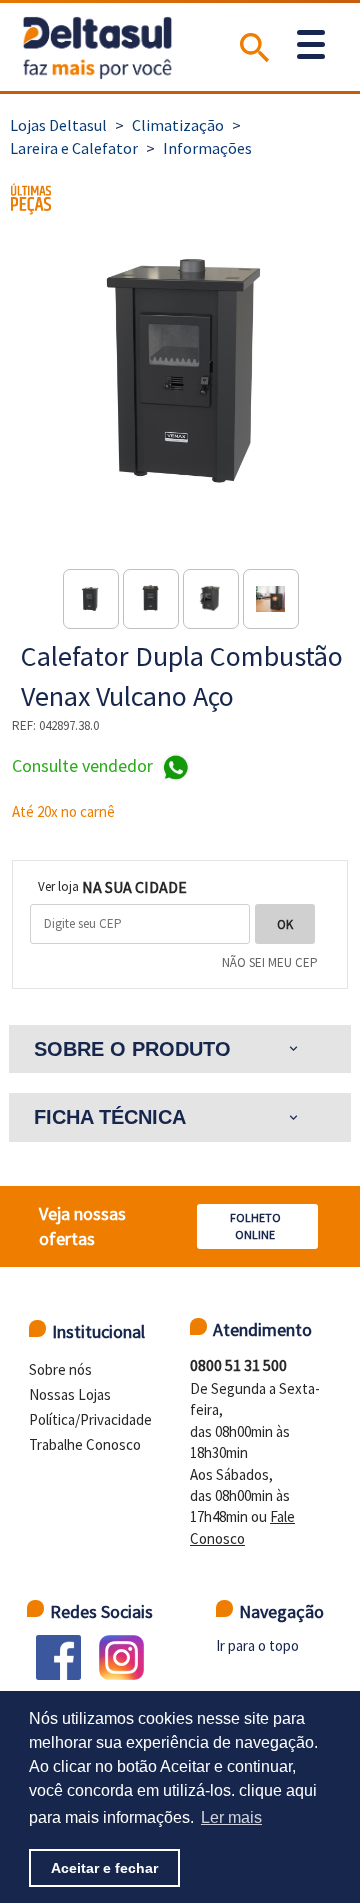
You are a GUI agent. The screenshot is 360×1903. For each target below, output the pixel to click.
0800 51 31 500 (238, 1365)
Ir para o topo (257, 1645)
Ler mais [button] (231, 1817)
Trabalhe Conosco (85, 1444)
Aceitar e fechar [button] (104, 1868)
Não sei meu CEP (270, 962)
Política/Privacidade (90, 1419)
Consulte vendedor (84, 766)
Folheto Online (255, 1226)
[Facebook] (58, 1657)
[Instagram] (121, 1657)
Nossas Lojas (70, 1394)
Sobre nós (60, 1369)
